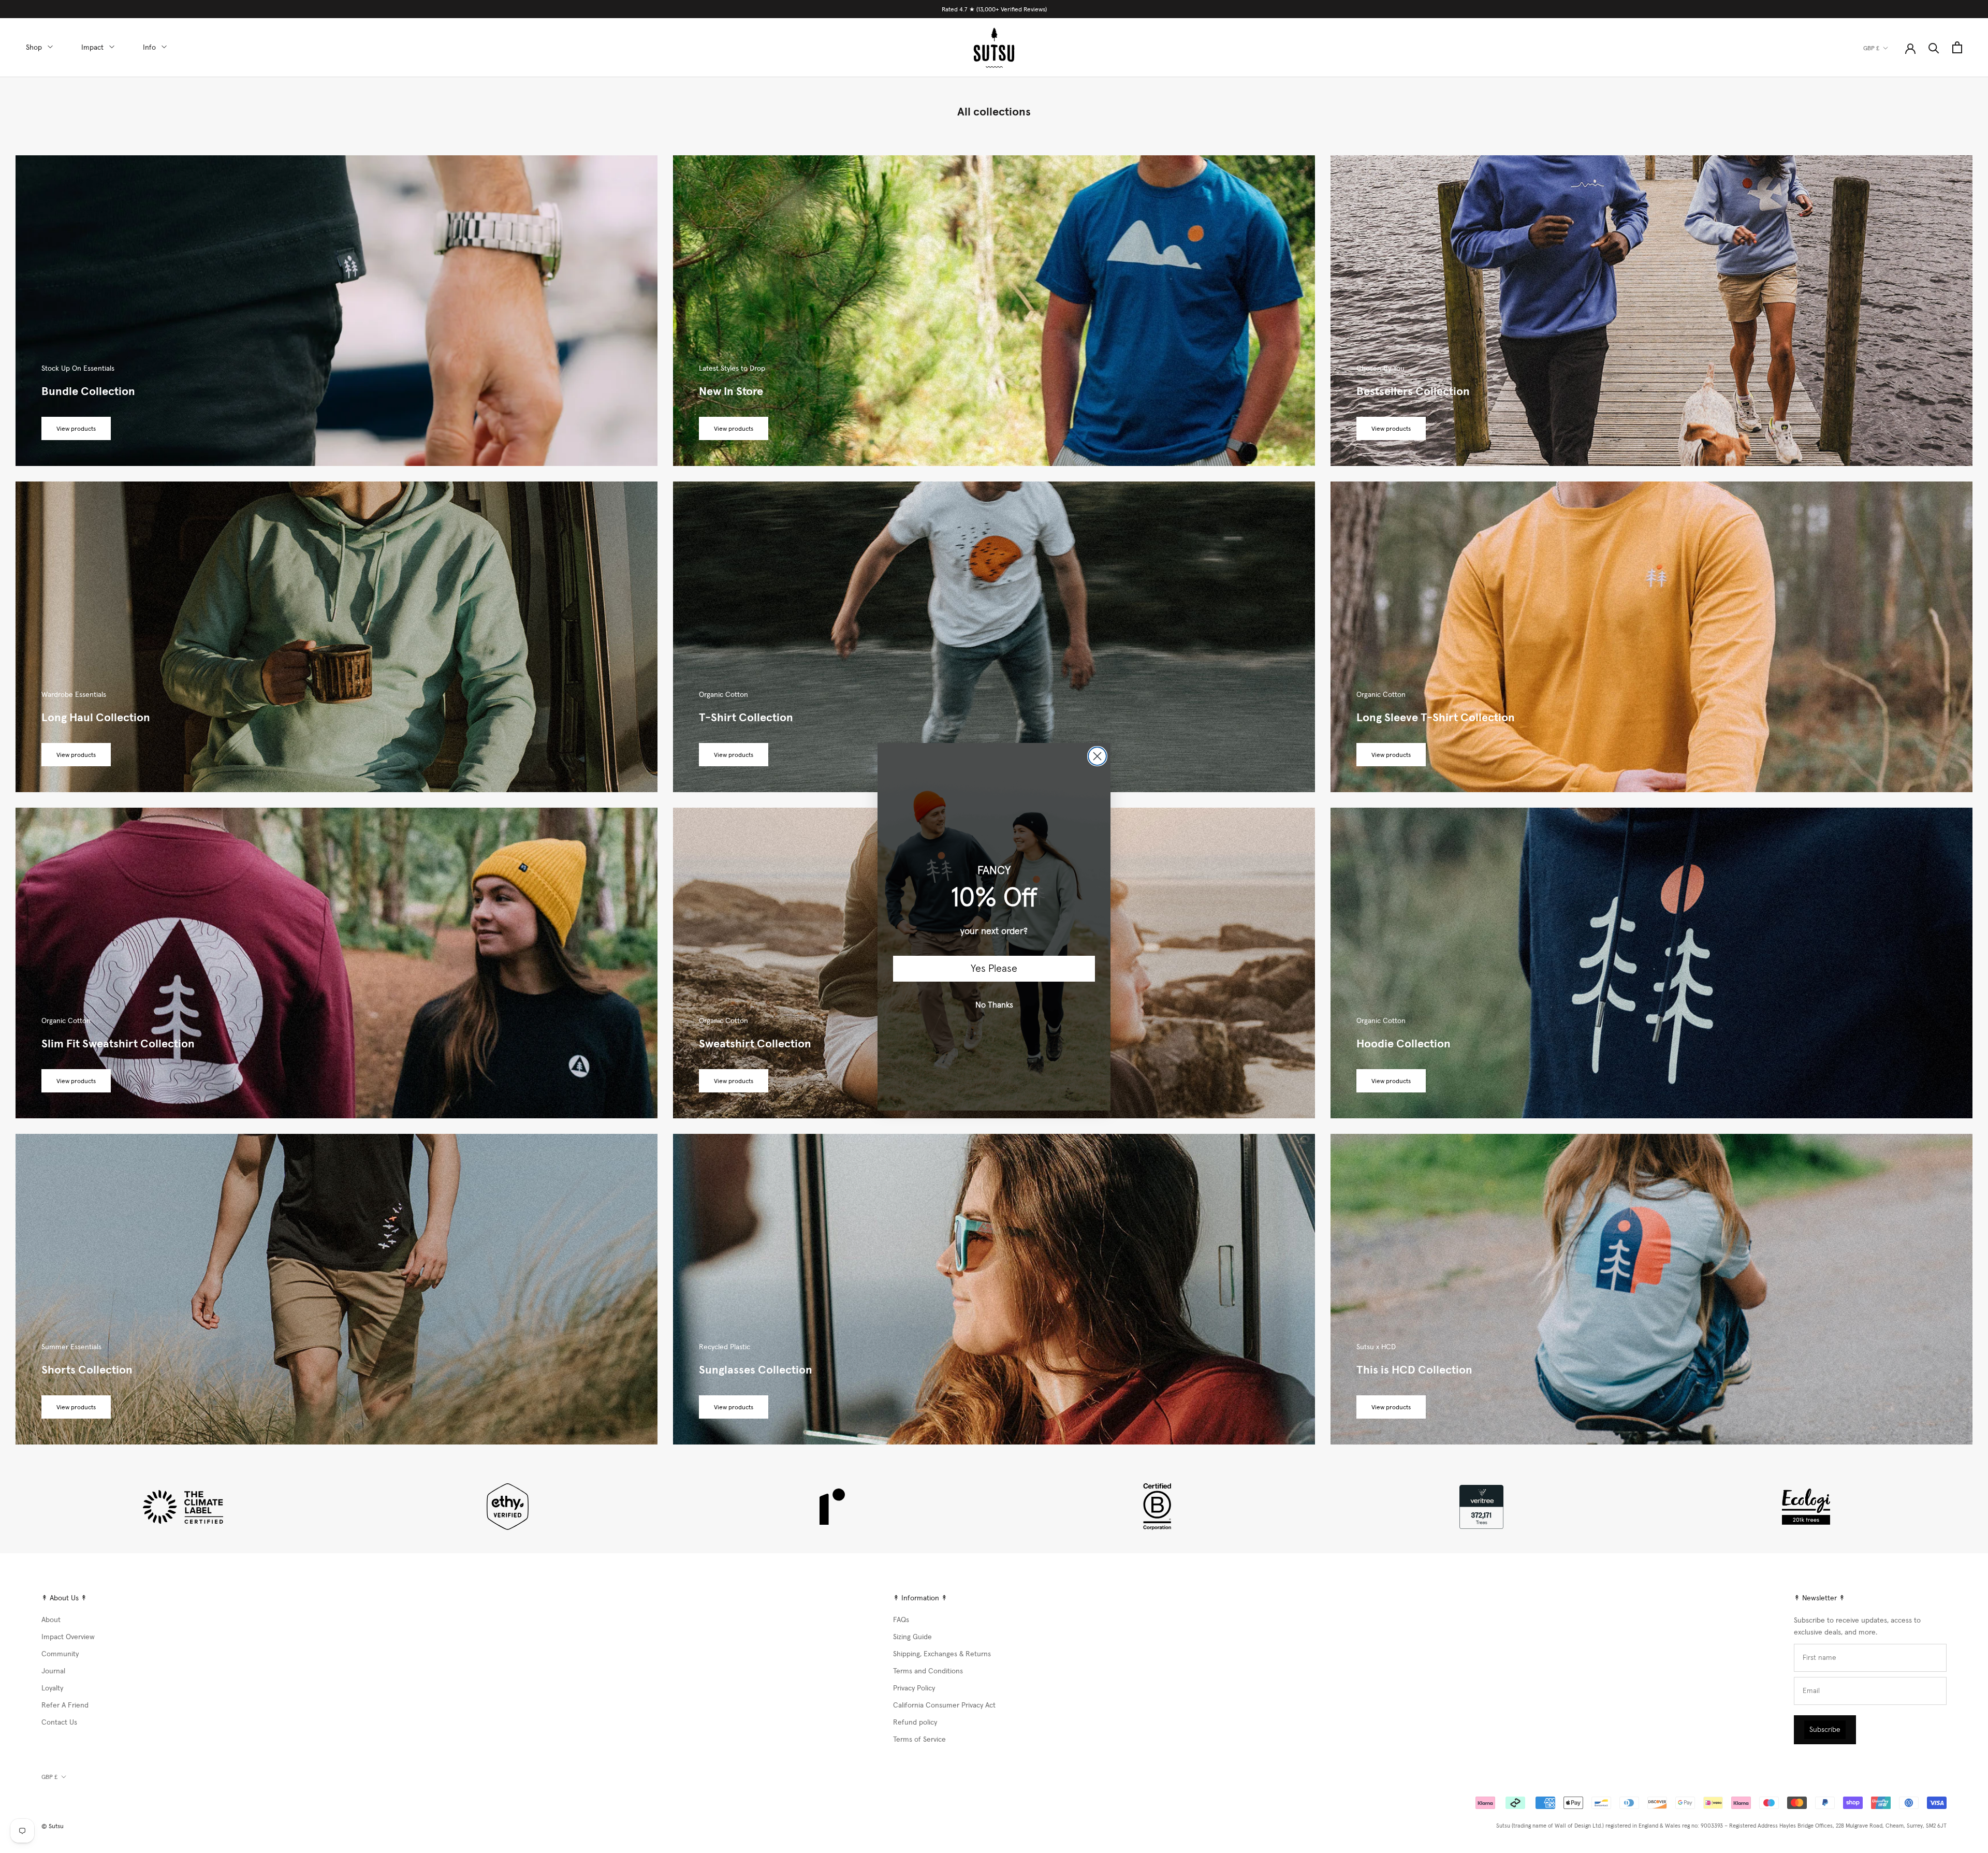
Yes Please (994, 969)
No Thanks (994, 1005)
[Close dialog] (1097, 756)
